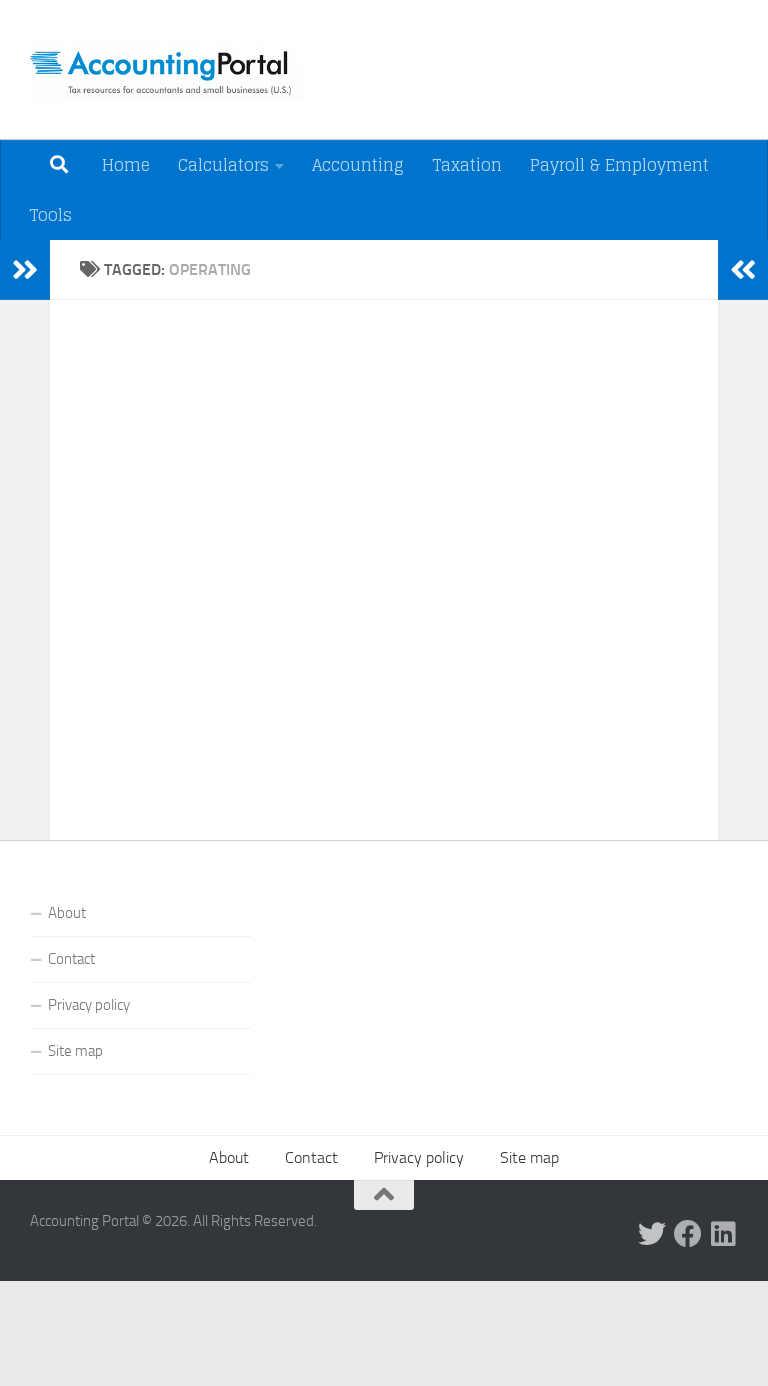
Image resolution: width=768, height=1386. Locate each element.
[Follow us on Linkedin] (724, 1234)
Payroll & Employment (619, 165)
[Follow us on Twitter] (652, 1234)
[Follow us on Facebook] (688, 1234)
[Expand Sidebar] (25, 270)
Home (126, 165)
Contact (71, 959)
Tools (50, 215)
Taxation (467, 165)
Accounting (358, 165)
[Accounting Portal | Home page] (167, 70)
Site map (75, 1051)
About (67, 913)
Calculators (223, 165)
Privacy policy (89, 1005)
